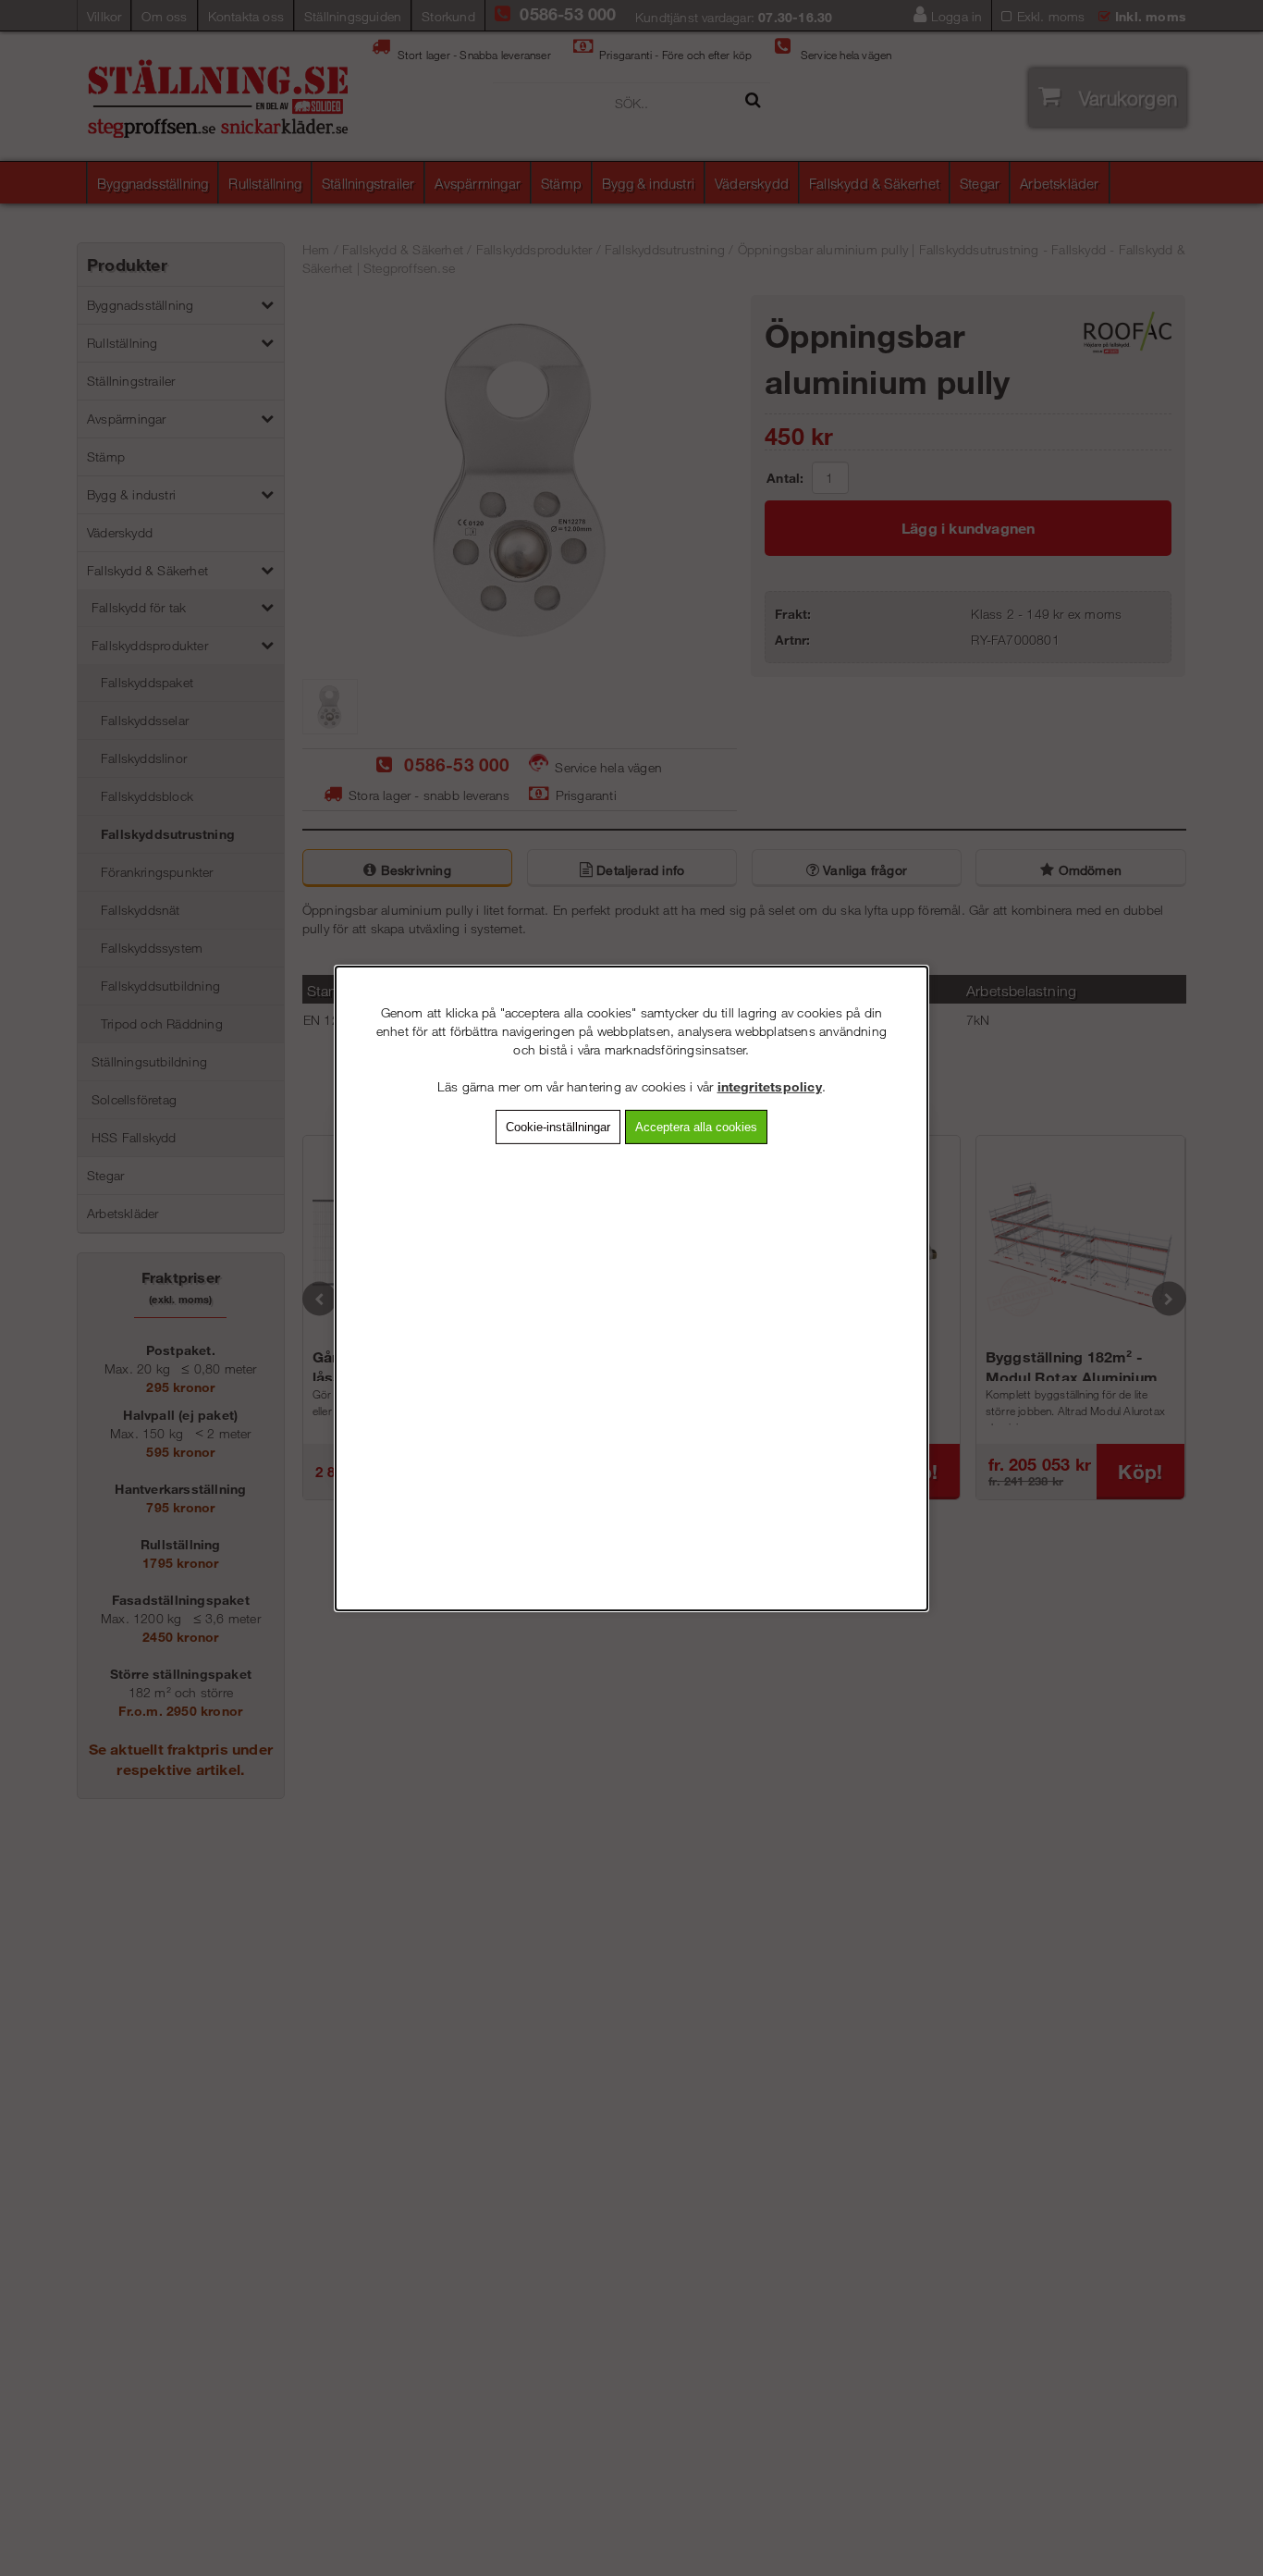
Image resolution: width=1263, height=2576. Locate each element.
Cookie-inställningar (558, 1126)
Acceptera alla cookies (696, 1126)
